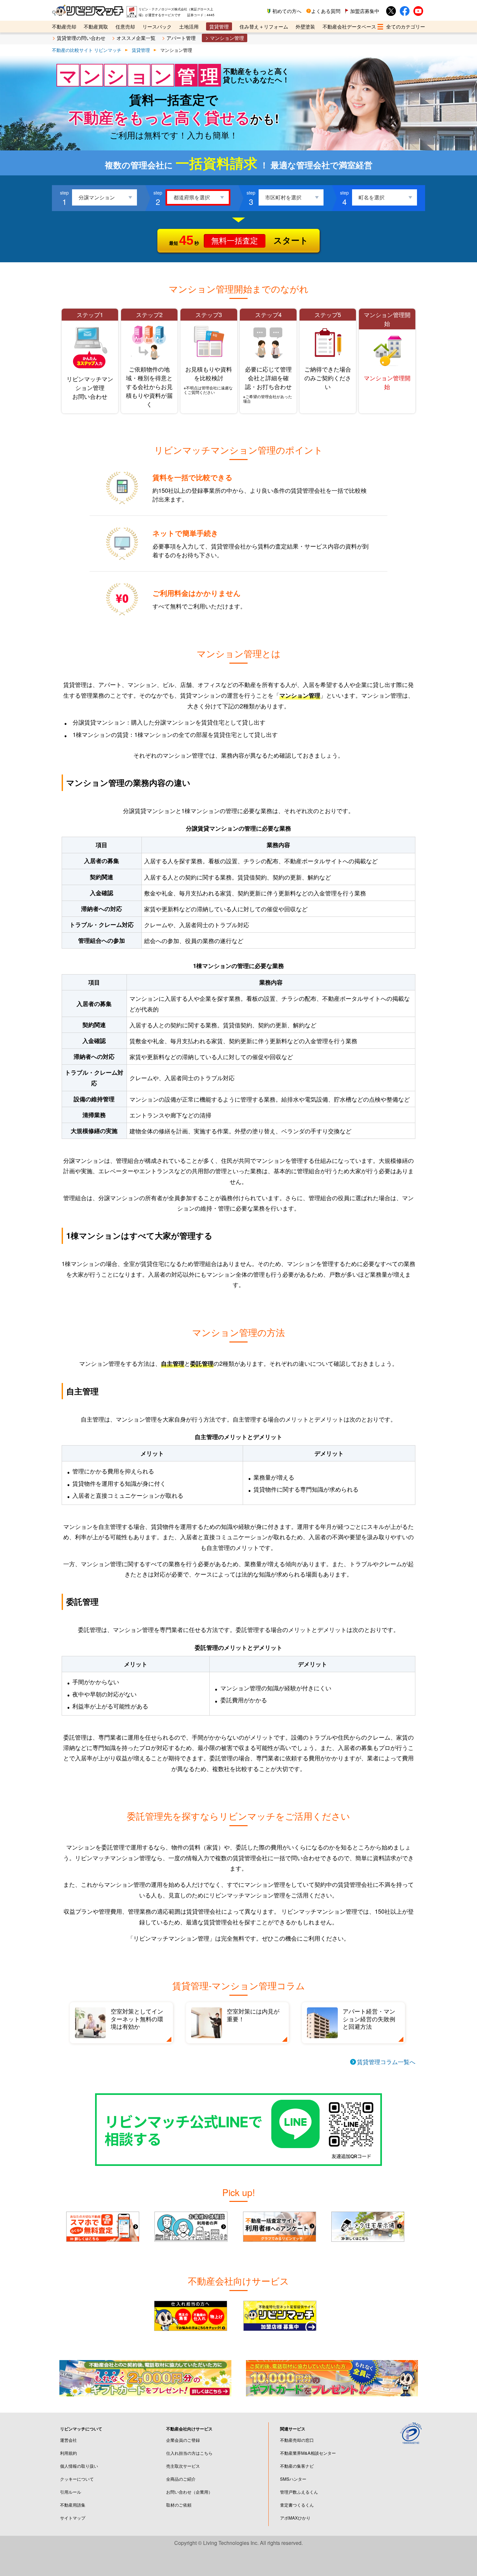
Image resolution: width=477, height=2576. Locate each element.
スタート (239, 240)
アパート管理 (181, 38)
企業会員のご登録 (183, 2440)
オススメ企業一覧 (136, 38)
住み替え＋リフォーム (264, 26)
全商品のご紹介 (181, 2479)
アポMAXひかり (295, 2518)
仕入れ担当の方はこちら (189, 2453)
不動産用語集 (73, 2505)
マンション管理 (227, 38)
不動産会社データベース (349, 26)
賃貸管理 (219, 26)
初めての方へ (287, 11)
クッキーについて (77, 2479)
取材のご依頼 (179, 2505)
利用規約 (68, 2453)
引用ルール (71, 2492)
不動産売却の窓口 (297, 2440)
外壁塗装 (305, 26)
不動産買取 (96, 26)
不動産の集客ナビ (297, 2466)
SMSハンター (293, 2479)
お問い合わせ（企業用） (189, 2492)
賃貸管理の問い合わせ (81, 38)
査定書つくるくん (297, 2505)
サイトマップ (73, 2518)
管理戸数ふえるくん (299, 2492)
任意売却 (125, 26)
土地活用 (189, 26)
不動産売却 (64, 26)
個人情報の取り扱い (79, 2466)
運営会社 (68, 2440)
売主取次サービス (183, 2466)
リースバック (157, 26)
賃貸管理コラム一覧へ (386, 2062)
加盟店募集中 (365, 11)
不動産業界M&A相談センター (308, 2453)
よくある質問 (326, 11)
